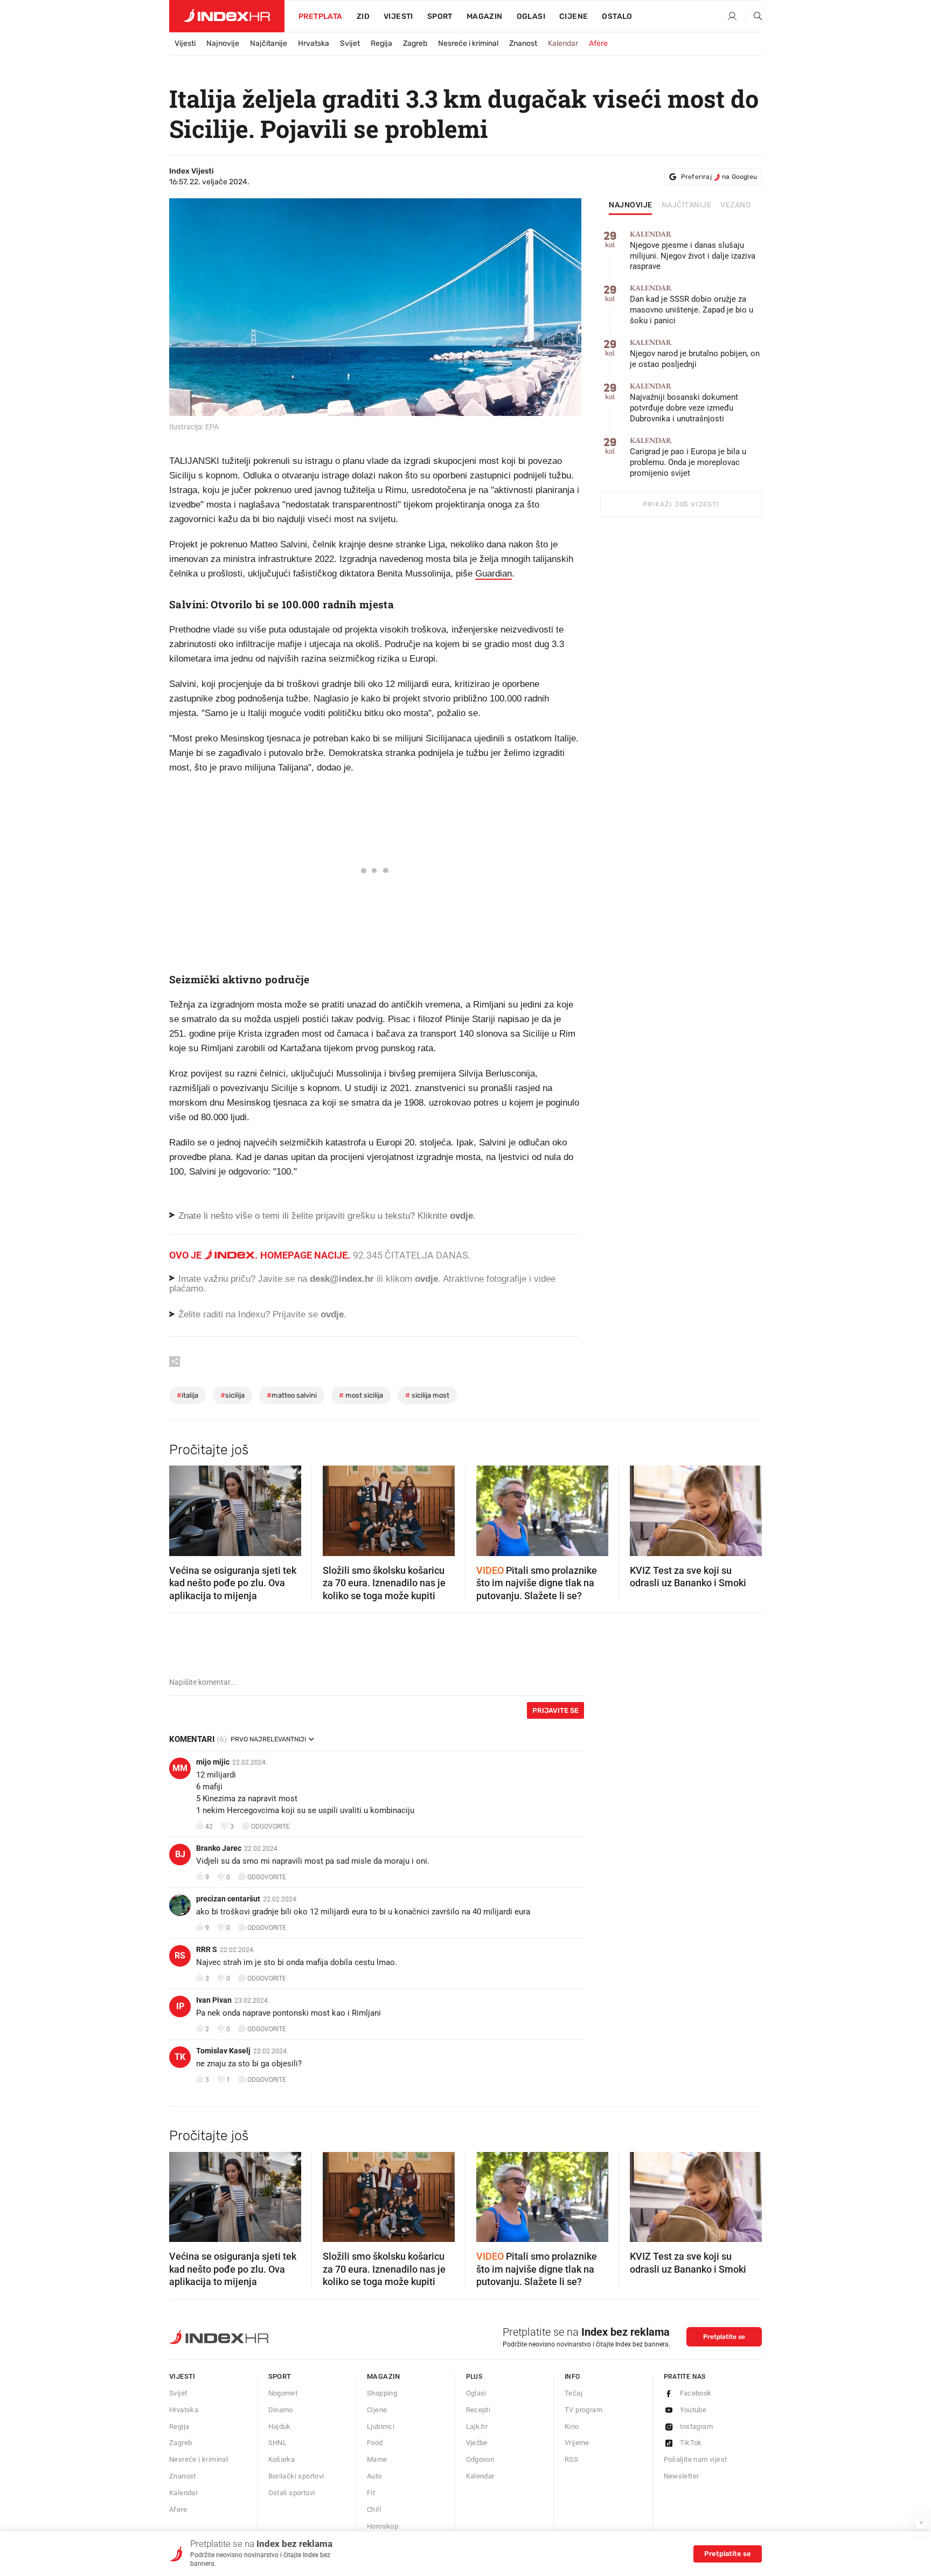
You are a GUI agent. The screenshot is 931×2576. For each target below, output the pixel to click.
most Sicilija (361, 1395)
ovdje (426, 1279)
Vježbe (477, 2443)
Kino (572, 2426)
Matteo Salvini (292, 1395)
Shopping (382, 2393)
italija (187, 1395)
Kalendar (563, 43)
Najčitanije (269, 43)
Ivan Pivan (214, 2000)
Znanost (523, 43)
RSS (571, 2459)
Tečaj (574, 2393)
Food (375, 2443)
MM (180, 1768)
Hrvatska (314, 43)
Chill (374, 2509)
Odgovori (480, 2459)
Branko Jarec (219, 1848)
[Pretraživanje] (754, 17)
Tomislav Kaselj (223, 2051)
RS (180, 1956)
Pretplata (321, 16)
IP (180, 2006)
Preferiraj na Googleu (719, 177)
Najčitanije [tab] (687, 205)
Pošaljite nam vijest (696, 2459)
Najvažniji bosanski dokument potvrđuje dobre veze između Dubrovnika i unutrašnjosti (684, 403)
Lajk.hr (477, 2426)
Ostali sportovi (292, 2493)
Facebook (696, 2393)
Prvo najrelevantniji (268, 1739)
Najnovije (223, 43)
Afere (598, 43)
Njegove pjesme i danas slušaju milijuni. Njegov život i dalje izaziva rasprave (693, 251)
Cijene (574, 16)
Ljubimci (381, 2426)
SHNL (278, 2443)
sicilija (232, 1395)
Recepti (478, 2410)
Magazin (384, 2376)
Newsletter (682, 2476)
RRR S (207, 1949)
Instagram (697, 2426)
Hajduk (280, 2426)
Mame (377, 2459)
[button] (183, 1508)
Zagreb (415, 43)
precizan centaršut (228, 1899)
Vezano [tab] (736, 205)
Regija (381, 43)
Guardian (494, 574)
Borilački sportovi (296, 2476)
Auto (374, 2476)
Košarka (282, 2459)
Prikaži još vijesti (681, 504)
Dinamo (281, 2410)
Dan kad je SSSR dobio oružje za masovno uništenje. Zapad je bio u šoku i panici (692, 305)
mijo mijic (213, 1762)
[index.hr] (227, 16)
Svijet (350, 43)
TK (180, 2057)
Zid (363, 16)
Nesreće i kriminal (468, 43)
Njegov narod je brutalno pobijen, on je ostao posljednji (695, 354)
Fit (371, 2493)
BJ (180, 1854)
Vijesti (398, 16)
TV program (583, 2410)
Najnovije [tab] (631, 205)
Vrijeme (577, 2443)
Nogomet (283, 2393)
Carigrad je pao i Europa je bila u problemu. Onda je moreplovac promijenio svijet (688, 457)
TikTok (691, 2443)
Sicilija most (427, 1395)
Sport (440, 16)
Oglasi (531, 16)
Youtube (693, 2410)
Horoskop (383, 2526)
